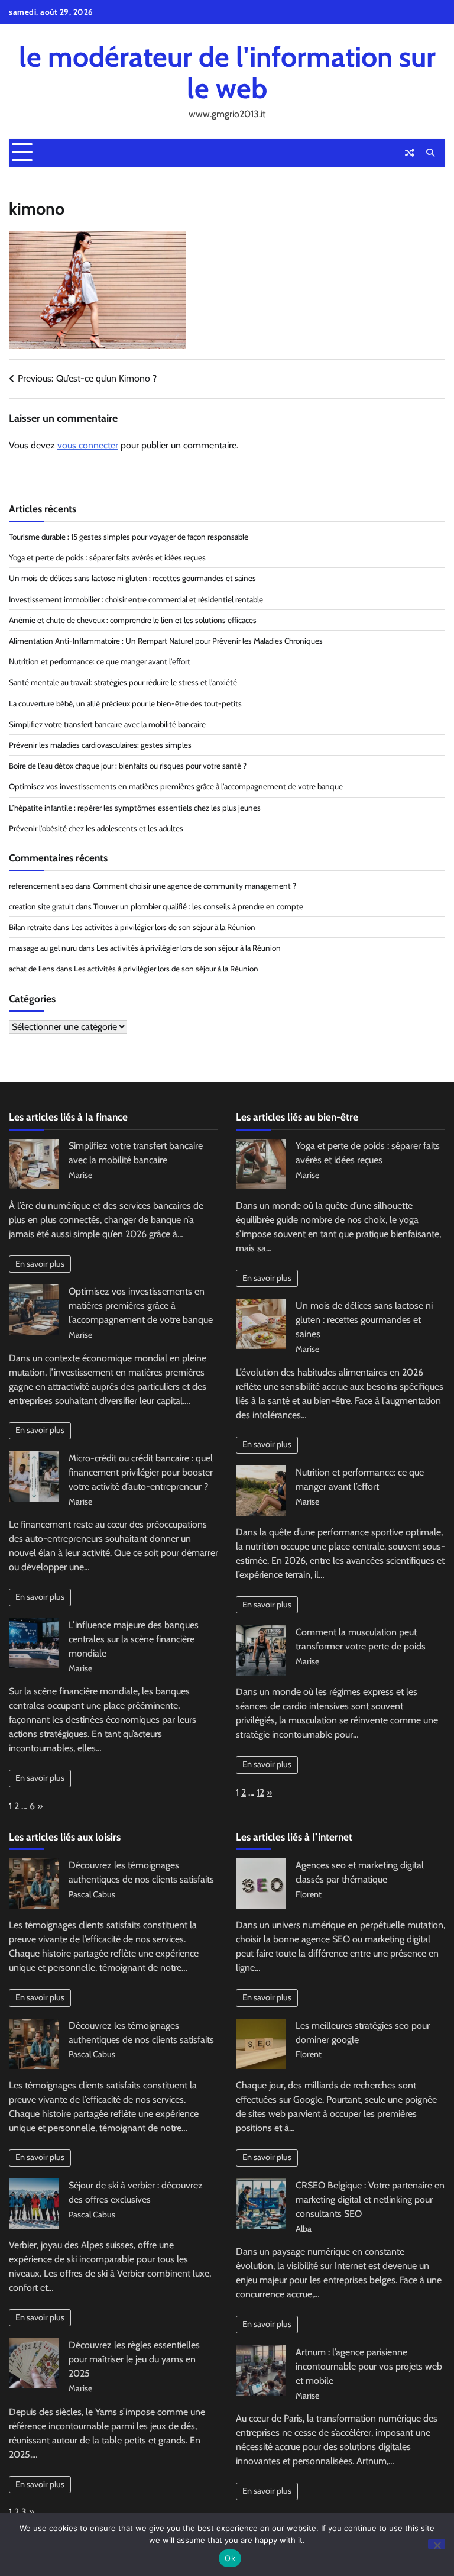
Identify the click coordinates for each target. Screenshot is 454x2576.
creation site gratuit (41, 906)
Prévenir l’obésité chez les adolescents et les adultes (96, 828)
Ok (230, 2558)
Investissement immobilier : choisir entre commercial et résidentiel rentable (136, 599)
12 (260, 1792)
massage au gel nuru (43, 948)
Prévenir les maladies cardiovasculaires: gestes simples (100, 745)
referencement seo (41, 886)
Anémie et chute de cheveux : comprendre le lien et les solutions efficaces (133, 620)
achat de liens (32, 969)
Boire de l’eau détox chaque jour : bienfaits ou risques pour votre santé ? (128, 766)
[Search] (430, 153)
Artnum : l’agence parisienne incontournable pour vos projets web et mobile (369, 2366)
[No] (437, 2544)
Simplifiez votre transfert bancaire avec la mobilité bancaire (107, 724)
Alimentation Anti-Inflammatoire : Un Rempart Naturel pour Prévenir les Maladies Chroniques (166, 641)
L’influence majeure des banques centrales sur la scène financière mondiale (134, 1639)
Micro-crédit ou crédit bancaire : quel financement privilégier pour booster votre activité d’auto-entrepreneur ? (141, 1472)
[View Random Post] (410, 153)
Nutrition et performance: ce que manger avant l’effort (100, 661)
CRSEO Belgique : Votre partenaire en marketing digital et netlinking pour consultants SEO (370, 2199)
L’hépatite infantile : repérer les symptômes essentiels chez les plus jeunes (135, 808)
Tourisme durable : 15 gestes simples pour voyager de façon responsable (129, 537)
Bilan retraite (30, 927)
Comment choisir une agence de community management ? (194, 886)
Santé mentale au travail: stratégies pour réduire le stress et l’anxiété (123, 682)
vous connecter (88, 445)
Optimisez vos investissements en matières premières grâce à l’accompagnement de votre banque (176, 786)
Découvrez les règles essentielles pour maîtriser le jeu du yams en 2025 (134, 2359)
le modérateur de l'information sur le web (227, 72)
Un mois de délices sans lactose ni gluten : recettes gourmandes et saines (132, 578)
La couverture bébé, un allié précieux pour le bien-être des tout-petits (125, 703)
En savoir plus (40, 1264)
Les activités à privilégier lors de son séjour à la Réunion (163, 927)
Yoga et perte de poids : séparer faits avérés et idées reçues (107, 557)
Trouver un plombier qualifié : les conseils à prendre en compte (198, 906)
